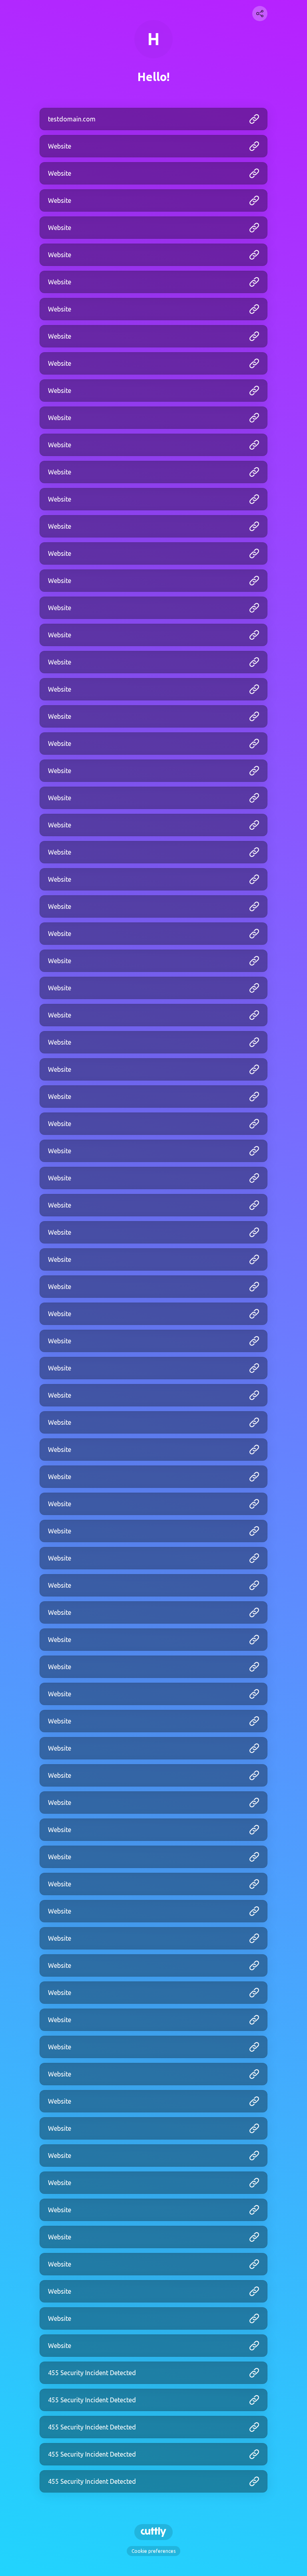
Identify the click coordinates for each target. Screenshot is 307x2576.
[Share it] (260, 14)
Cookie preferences (153, 2551)
